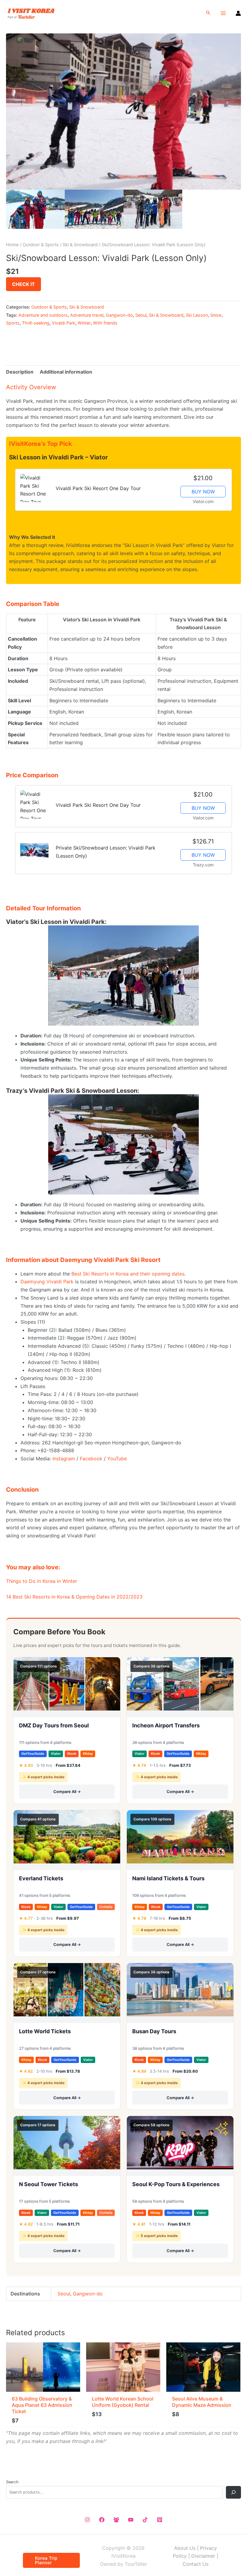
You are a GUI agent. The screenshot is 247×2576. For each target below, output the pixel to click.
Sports (13, 323)
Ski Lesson (197, 315)
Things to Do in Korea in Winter (42, 1581)
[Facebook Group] (116, 2520)
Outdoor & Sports (41, 245)
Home (12, 245)
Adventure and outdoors (43, 315)
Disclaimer (203, 2556)
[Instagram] (87, 2520)
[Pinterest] (160, 2520)
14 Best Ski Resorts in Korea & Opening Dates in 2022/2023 (74, 1597)
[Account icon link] (238, 13)
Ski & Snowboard (80, 245)
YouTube (117, 1459)
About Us (185, 2548)
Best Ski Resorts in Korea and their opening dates (128, 1274)
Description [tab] (20, 372)
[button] (208, 13)
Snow (216, 315)
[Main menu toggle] (223, 13)
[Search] (233, 2492)
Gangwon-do (119, 315)
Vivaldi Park (64, 323)
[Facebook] (102, 2520)
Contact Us (195, 2564)
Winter (84, 323)
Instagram (64, 1459)
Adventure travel (87, 315)
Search (12, 2482)
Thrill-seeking (36, 323)
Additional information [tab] (66, 372)
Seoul (141, 315)
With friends (105, 323)
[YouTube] (131, 2520)
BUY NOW (203, 492)
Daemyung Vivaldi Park (47, 1282)
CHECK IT (23, 284)
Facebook (91, 1459)
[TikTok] (145, 2520)
